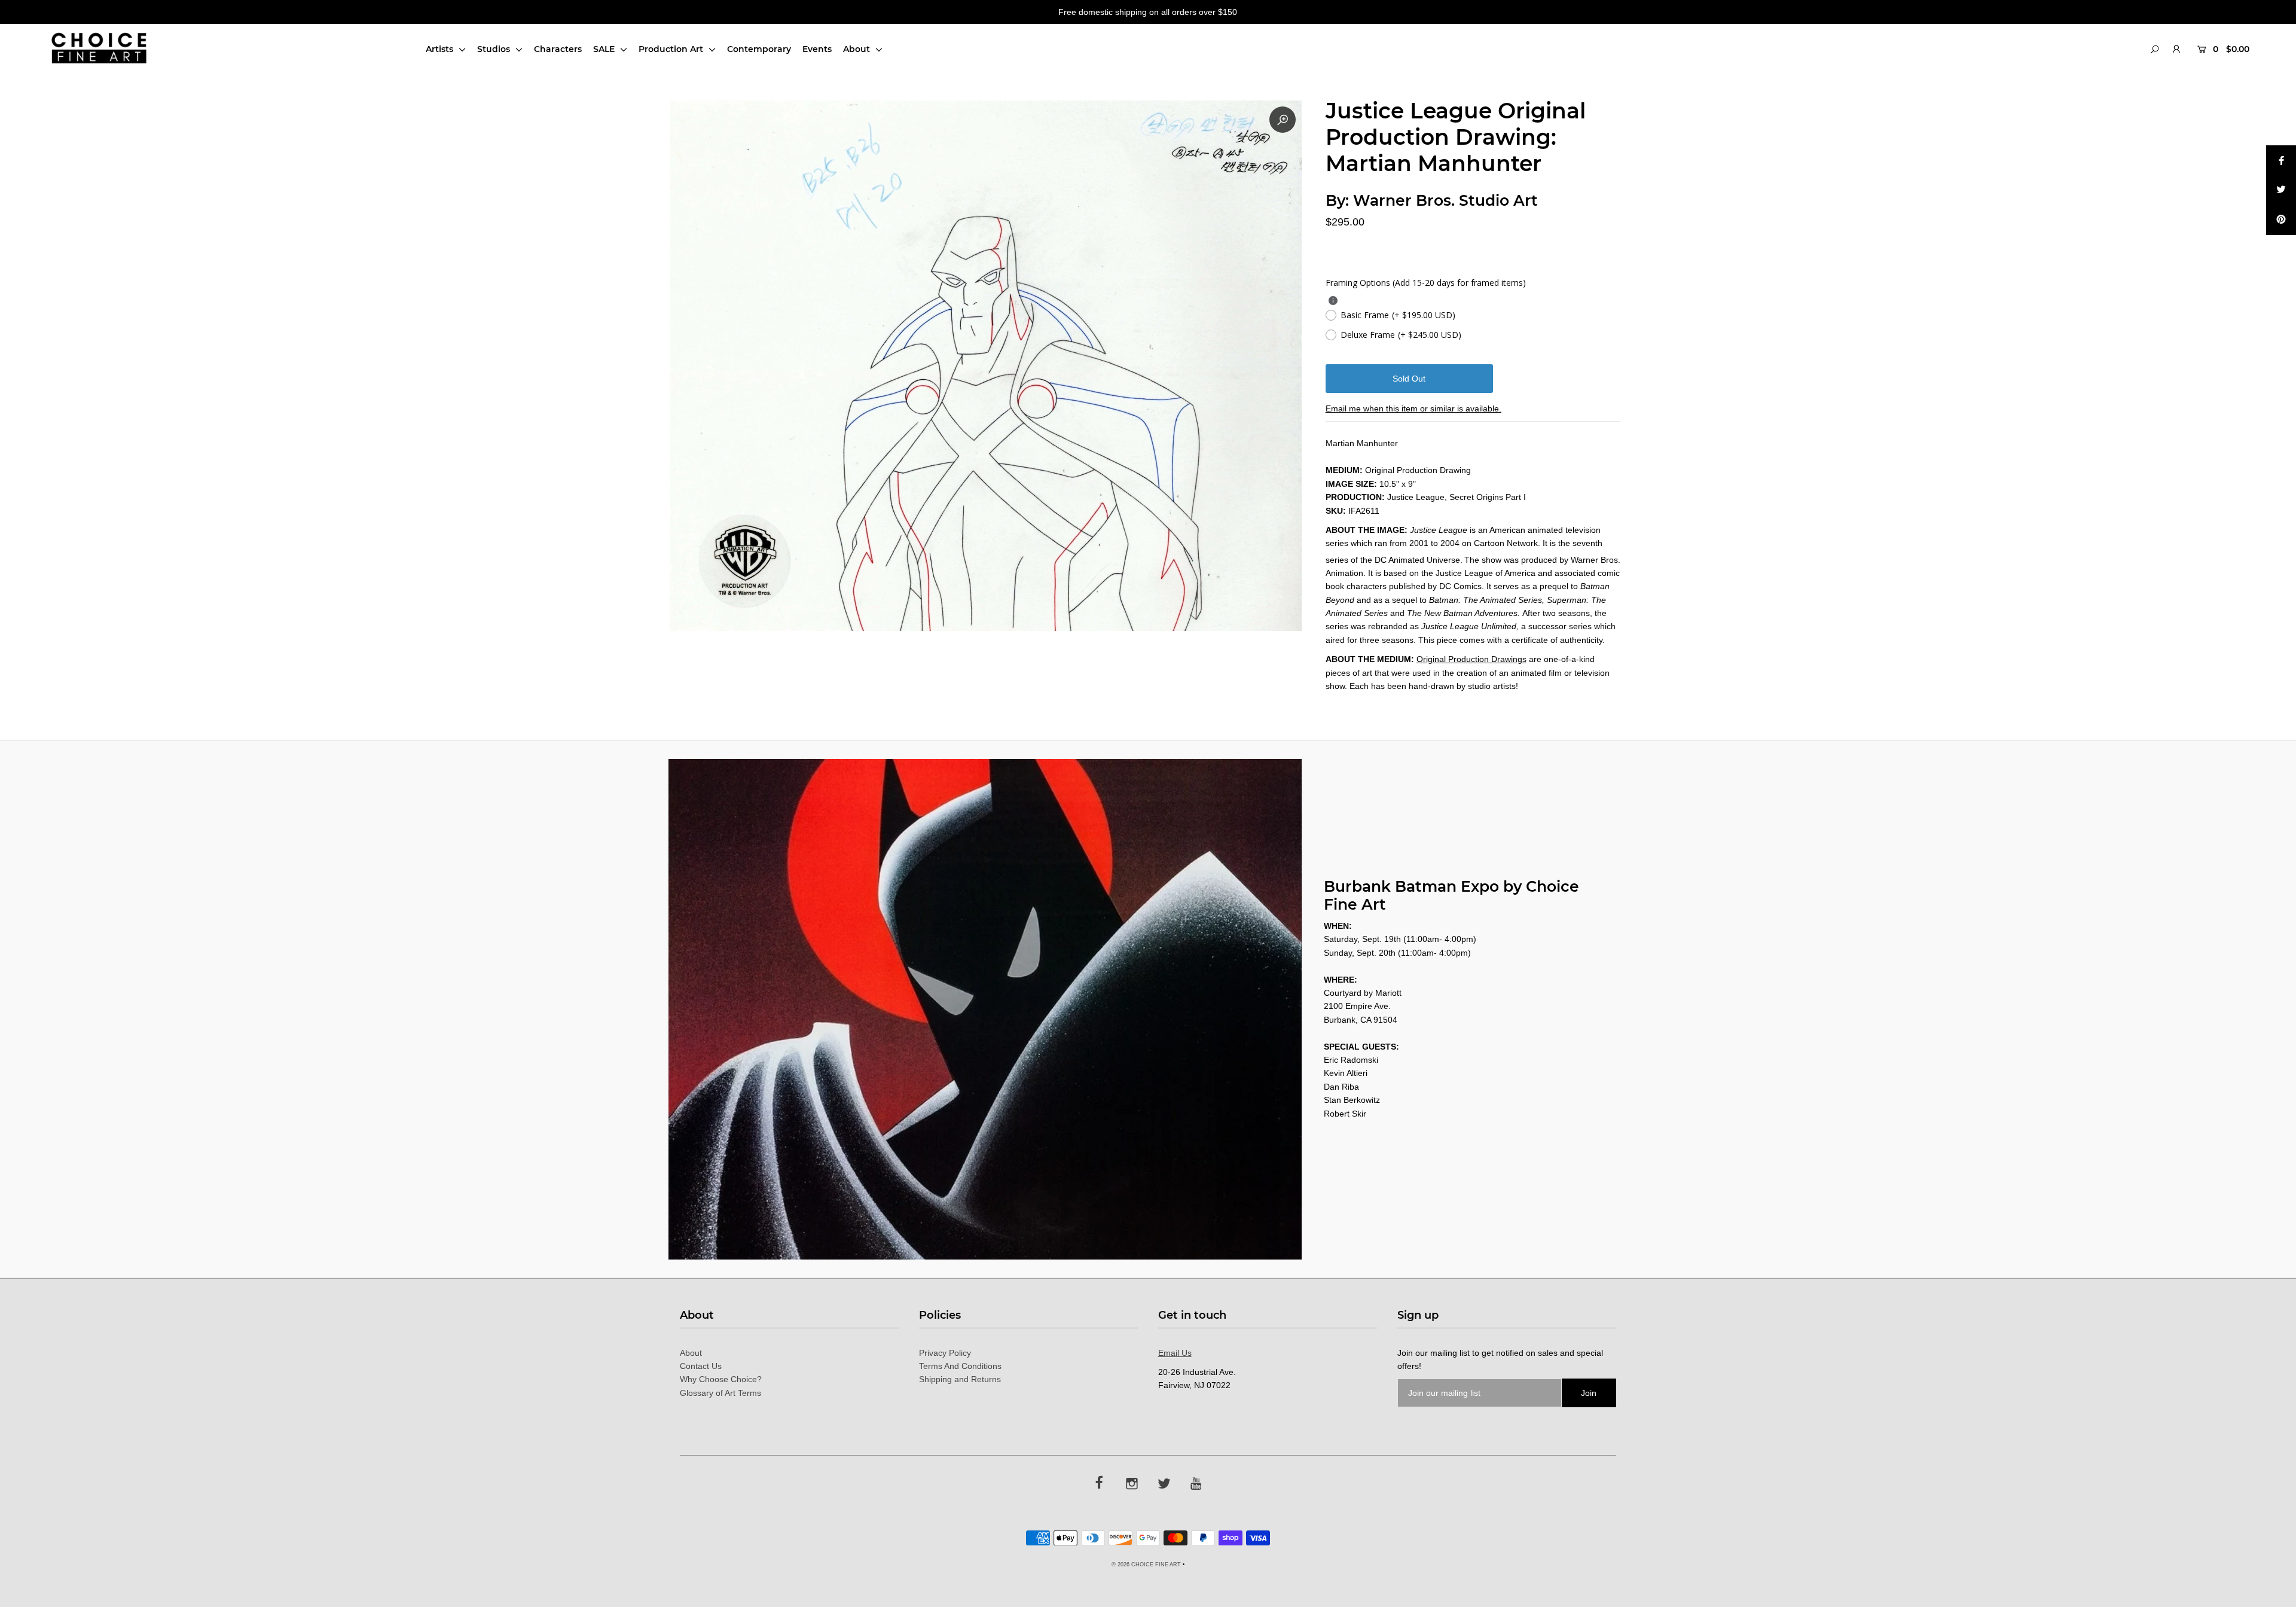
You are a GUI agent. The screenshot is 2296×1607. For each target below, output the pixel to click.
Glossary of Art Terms (720, 1393)
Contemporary (759, 49)
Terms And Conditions (960, 1366)
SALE (605, 49)
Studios (495, 49)
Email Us (1175, 1353)
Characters (558, 49)
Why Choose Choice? (721, 1379)
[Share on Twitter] (2281, 190)
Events (817, 49)
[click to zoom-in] (1283, 120)
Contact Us (701, 1366)
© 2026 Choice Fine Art (1146, 1565)
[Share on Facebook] (2281, 160)
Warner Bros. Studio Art (1445, 200)
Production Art (672, 49)
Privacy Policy (945, 1353)
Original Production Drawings (1471, 659)
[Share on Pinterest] (2281, 220)
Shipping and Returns (960, 1379)
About (858, 49)
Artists (441, 49)
